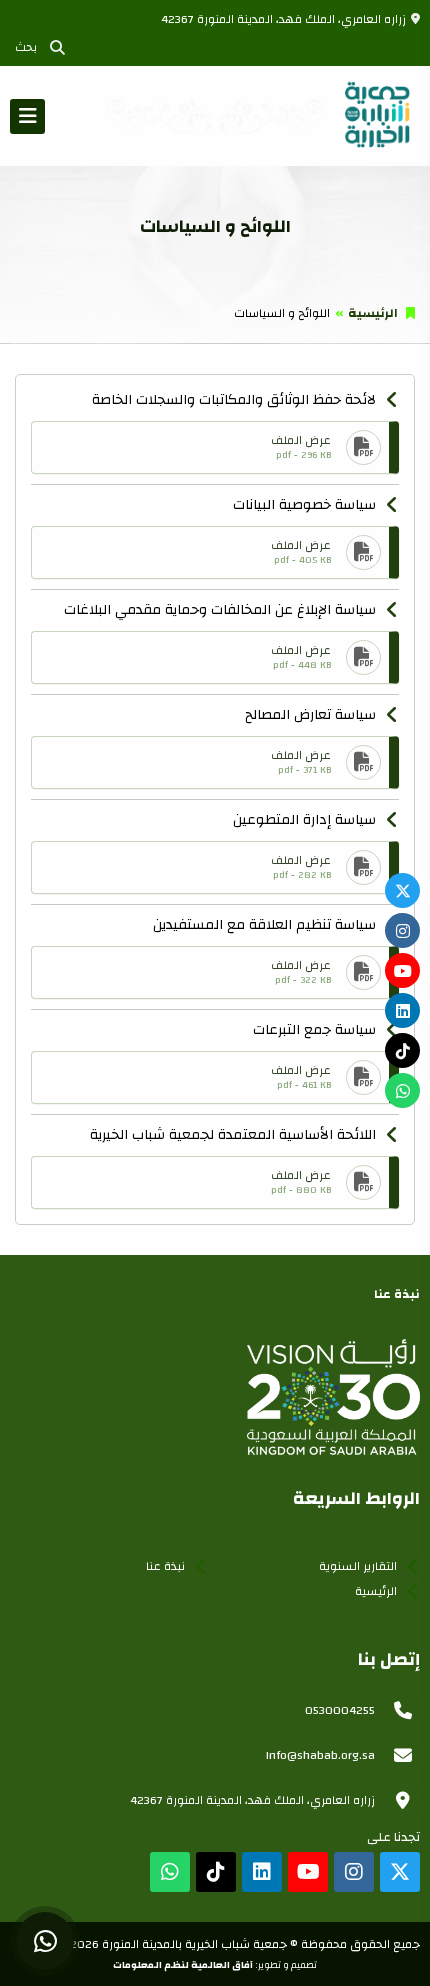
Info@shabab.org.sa (320, 1755)
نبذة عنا (165, 1566)
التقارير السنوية (358, 1566)
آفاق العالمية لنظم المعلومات (183, 1965)
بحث (29, 47)
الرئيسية (373, 313)
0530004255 (340, 1710)
